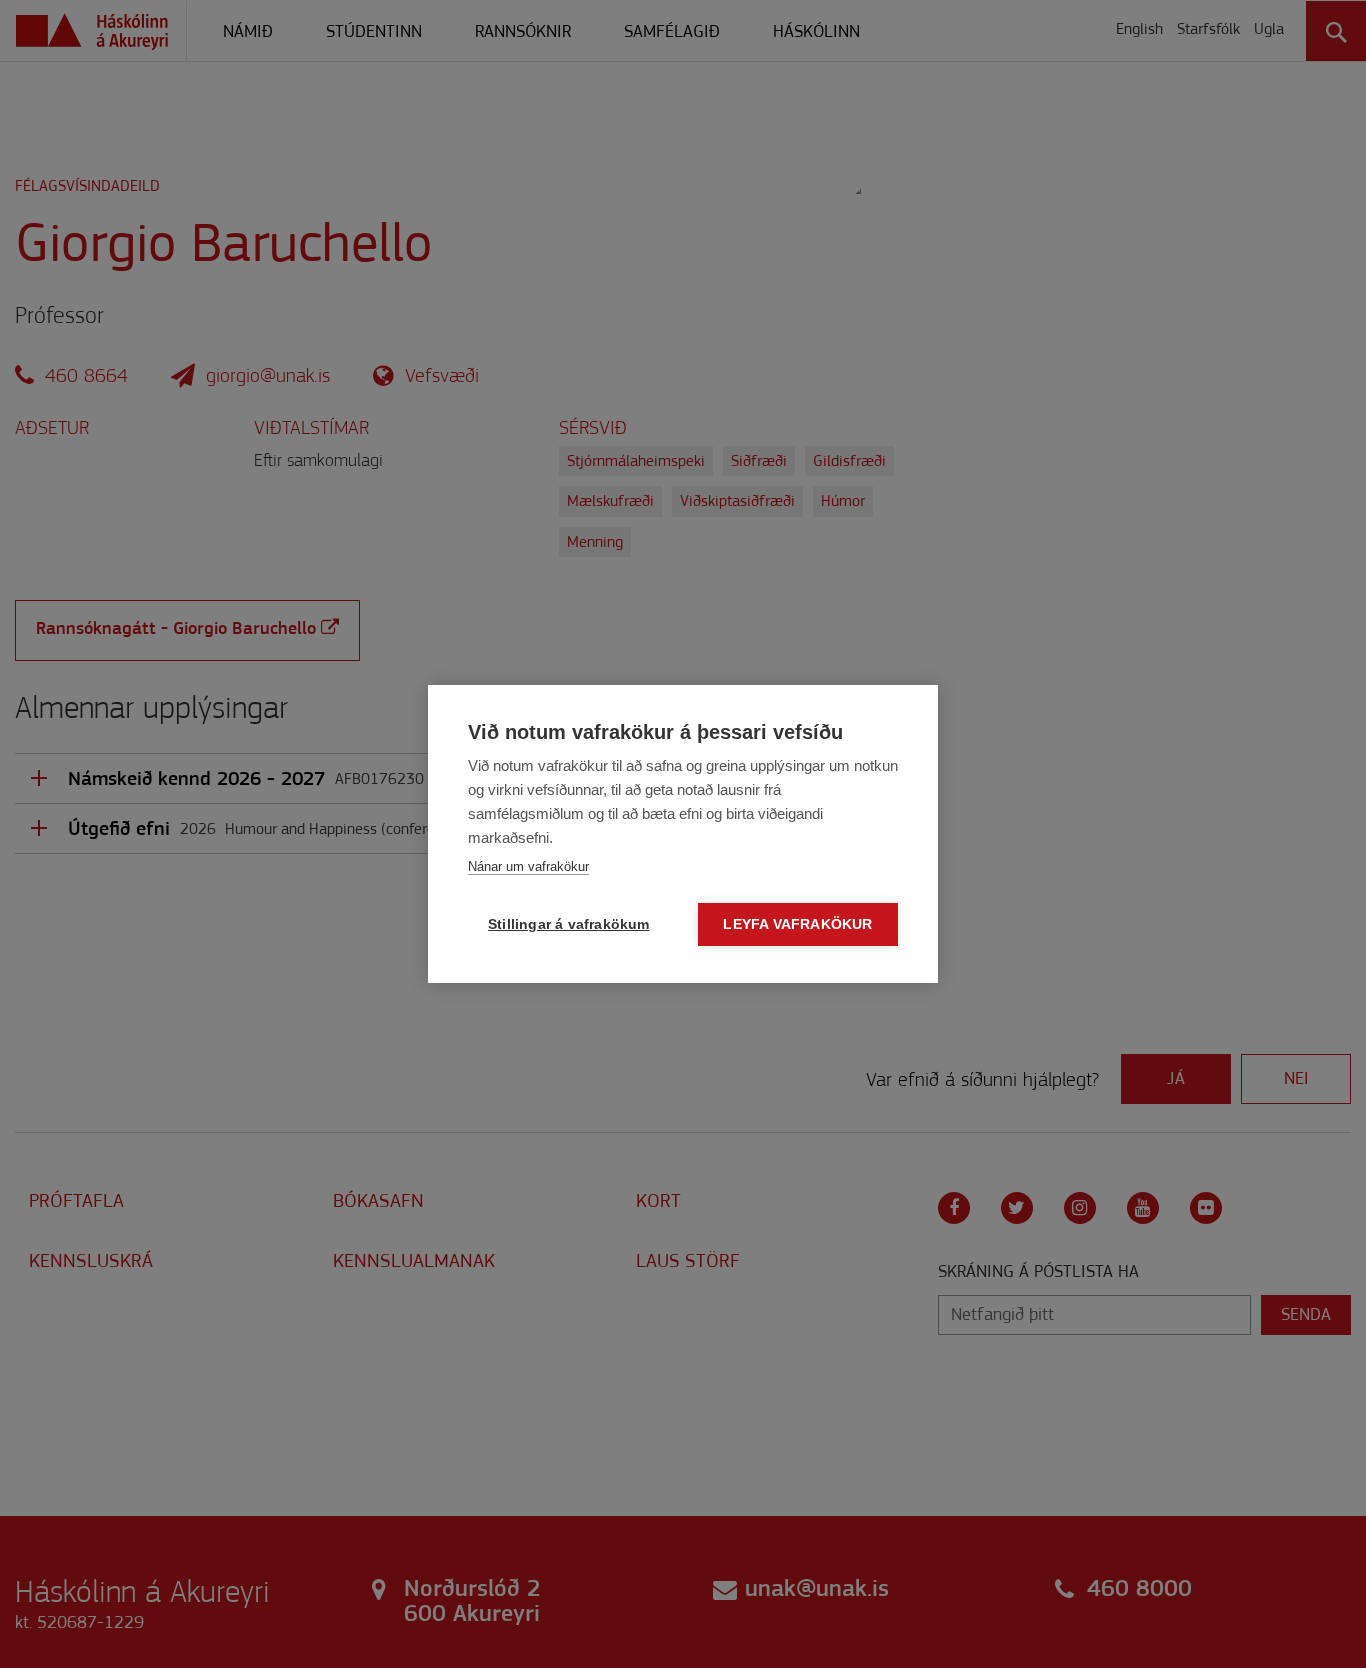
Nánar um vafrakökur (528, 866)
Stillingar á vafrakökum (569, 924)
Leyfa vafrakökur (797, 924)
